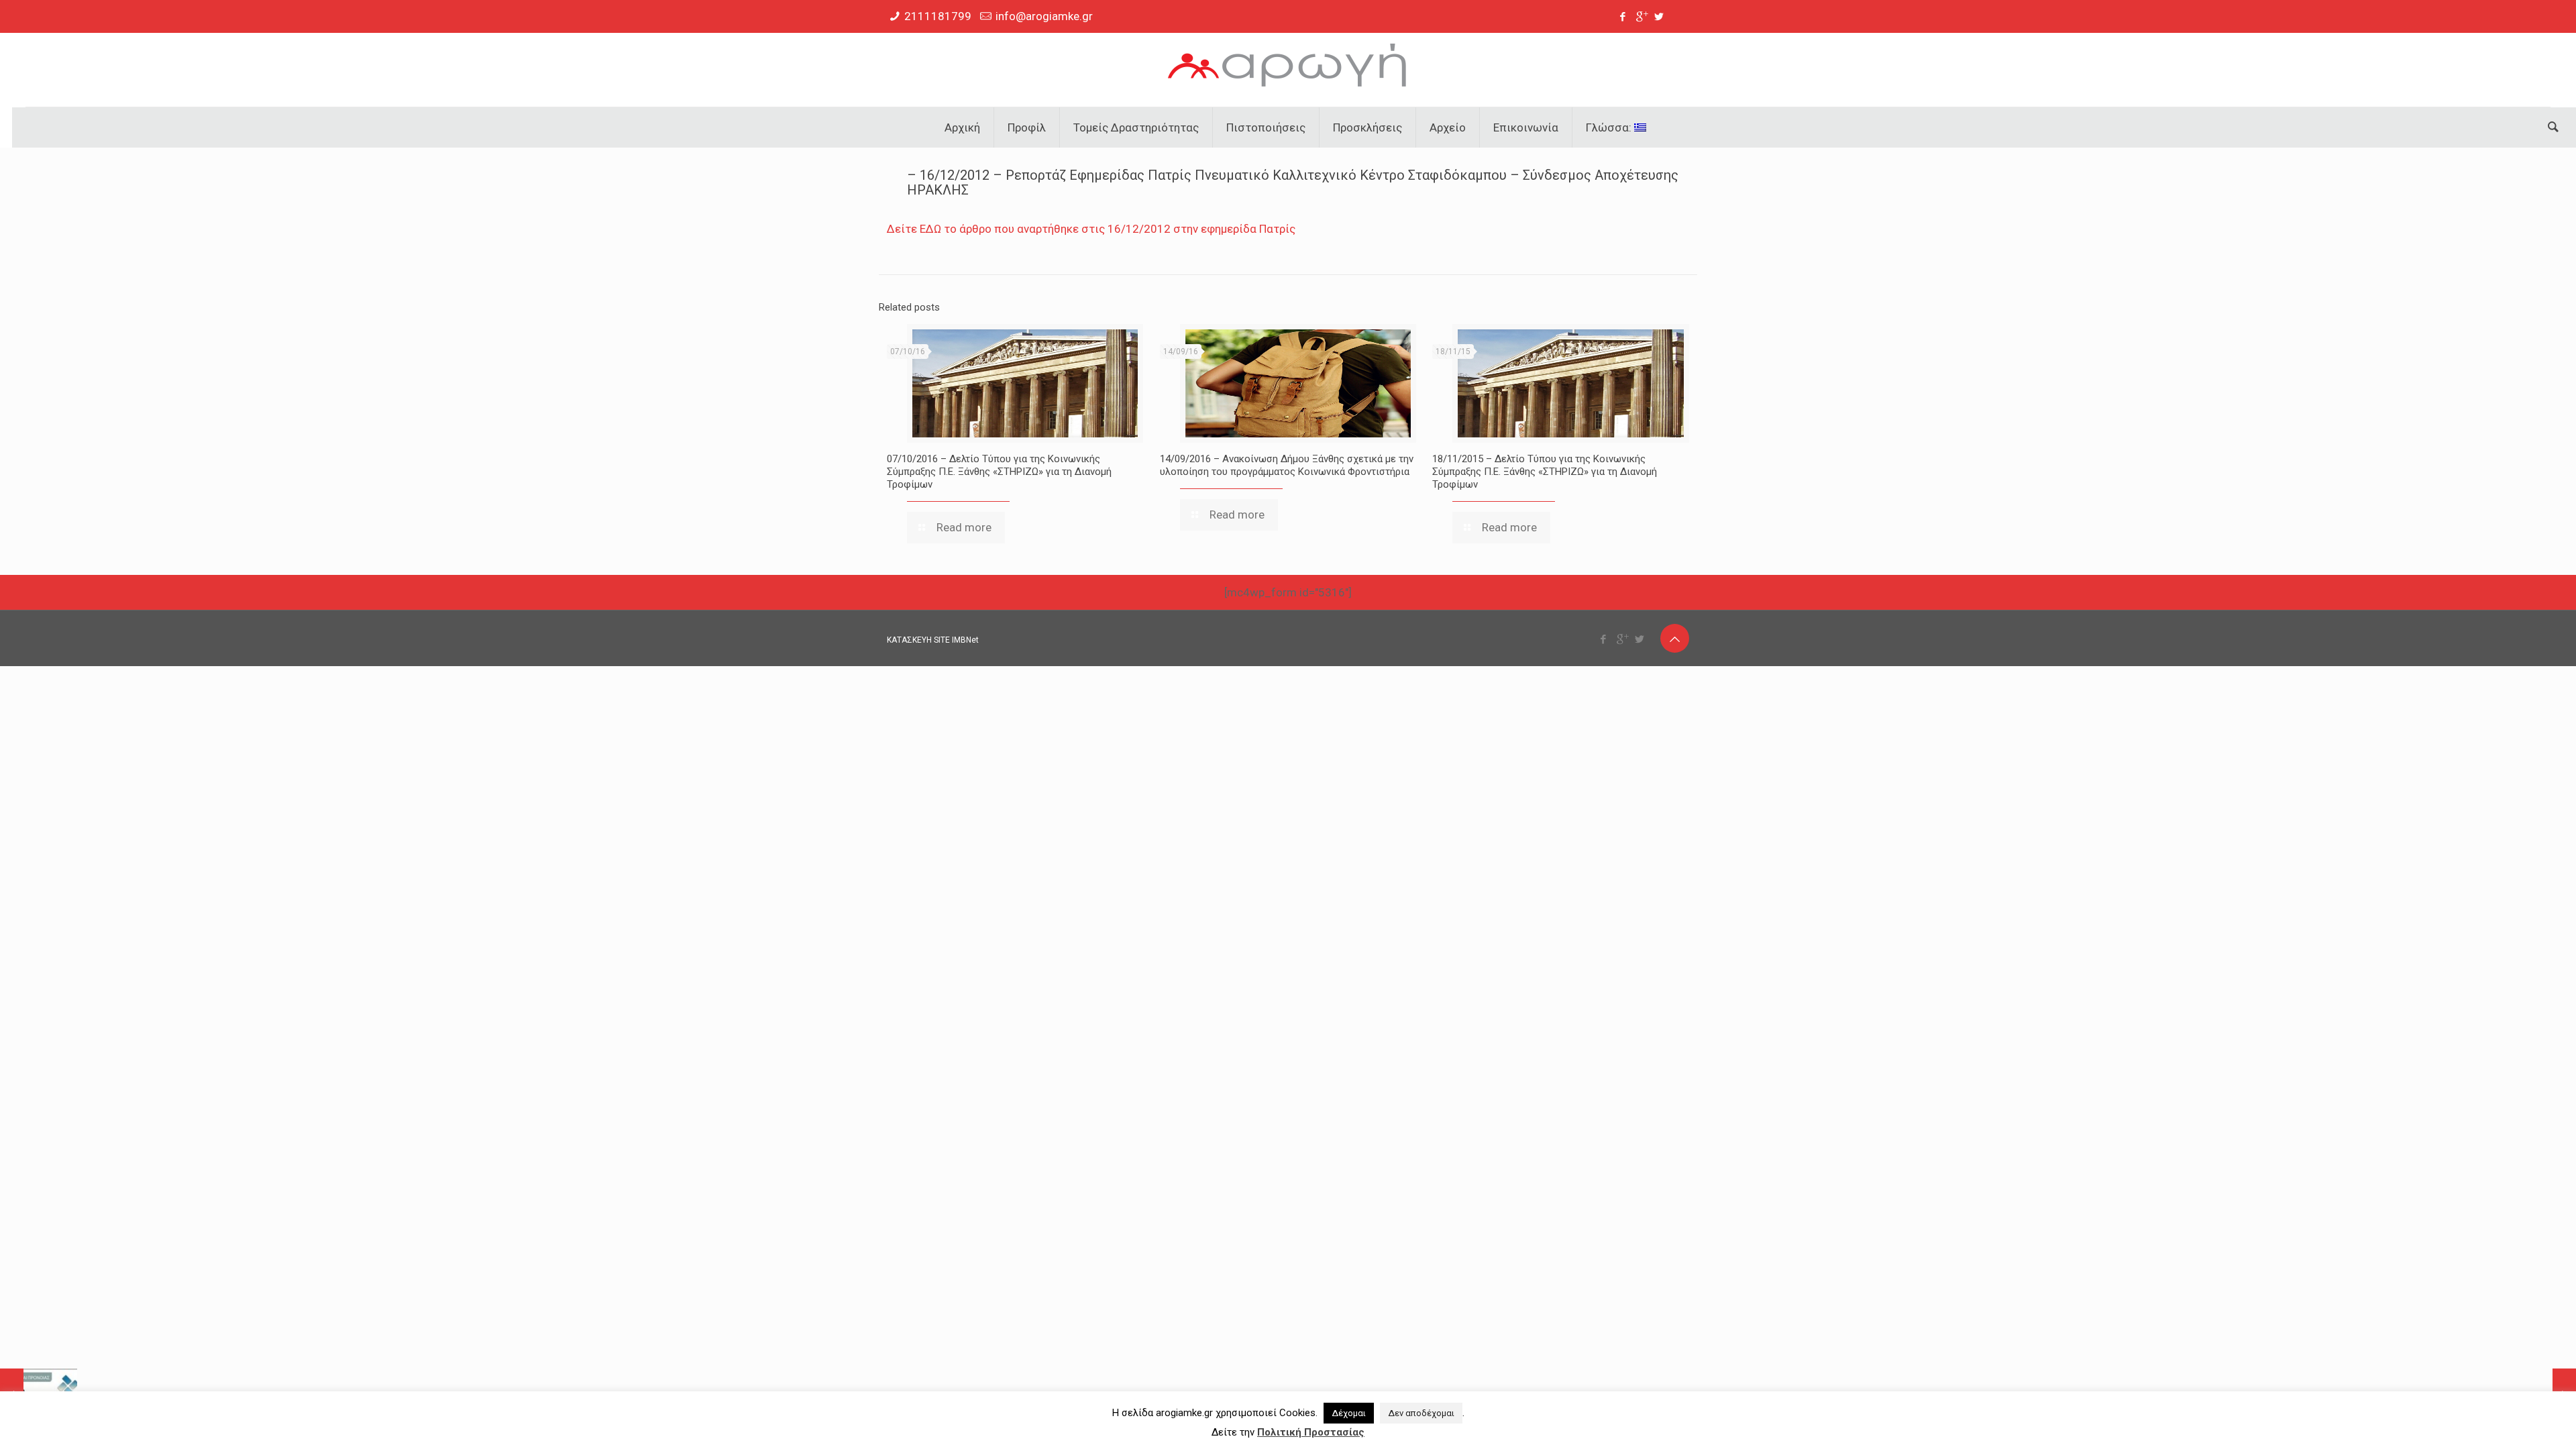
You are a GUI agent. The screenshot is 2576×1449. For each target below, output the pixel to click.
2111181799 (938, 16)
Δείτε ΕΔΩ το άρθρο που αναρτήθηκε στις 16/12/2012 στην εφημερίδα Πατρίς (1091, 229)
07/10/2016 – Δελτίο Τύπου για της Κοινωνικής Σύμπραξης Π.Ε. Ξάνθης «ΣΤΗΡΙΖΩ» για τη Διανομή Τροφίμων (999, 472)
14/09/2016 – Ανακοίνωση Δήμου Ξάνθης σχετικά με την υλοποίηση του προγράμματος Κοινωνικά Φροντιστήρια (1287, 465)
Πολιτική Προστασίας (1311, 1432)
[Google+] (1641, 17)
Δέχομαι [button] (1349, 1413)
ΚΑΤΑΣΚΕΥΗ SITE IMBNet (933, 640)
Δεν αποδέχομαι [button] (1421, 1413)
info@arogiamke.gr (1044, 16)
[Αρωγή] (1288, 70)
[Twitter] (1659, 17)
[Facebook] (1623, 17)
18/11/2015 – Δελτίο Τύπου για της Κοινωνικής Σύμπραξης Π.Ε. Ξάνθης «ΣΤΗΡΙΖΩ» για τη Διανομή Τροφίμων (1545, 472)
